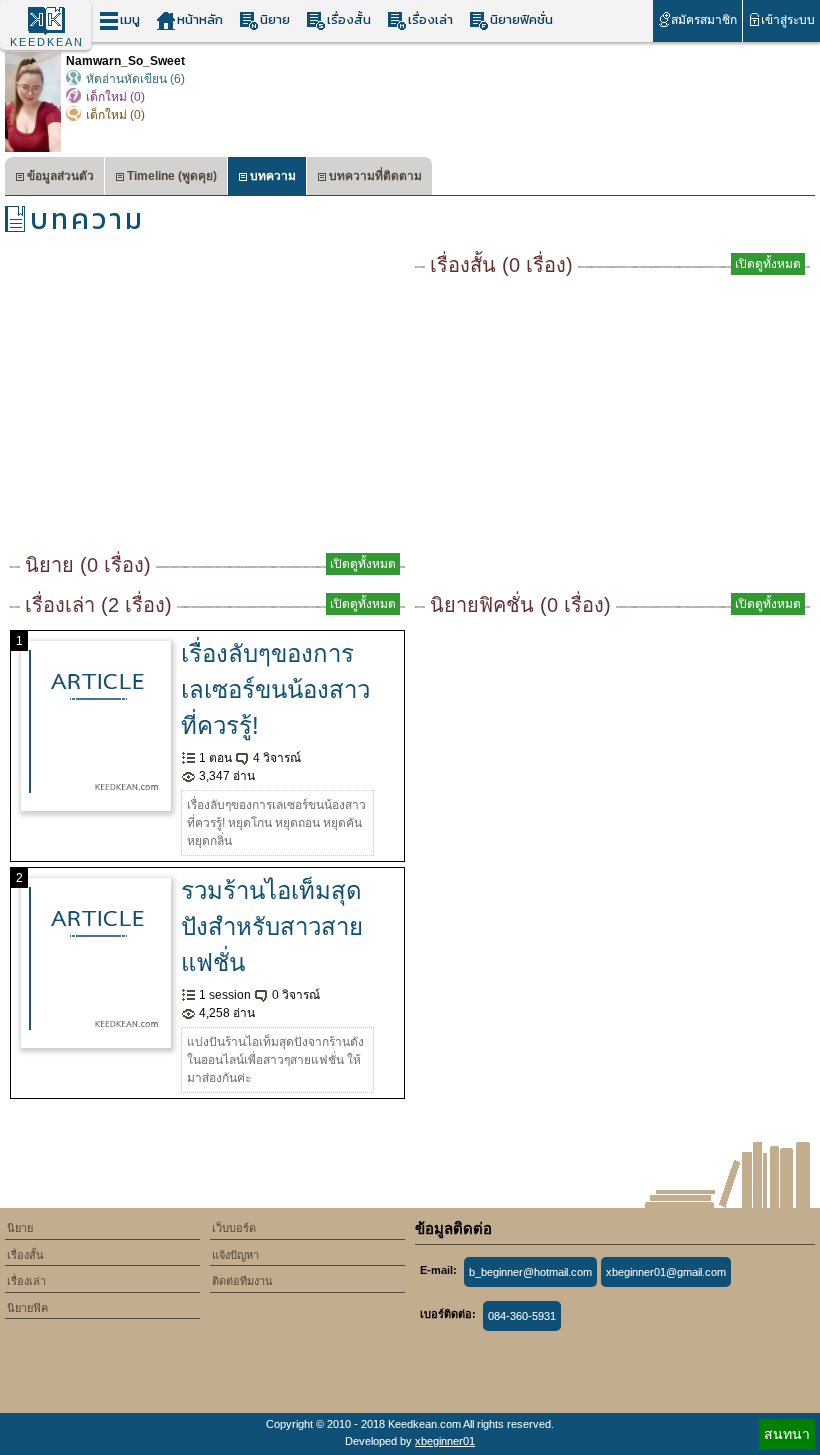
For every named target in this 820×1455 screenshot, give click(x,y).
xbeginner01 (445, 1441)
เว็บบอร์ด (234, 1228)
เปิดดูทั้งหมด (363, 564)
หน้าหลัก (200, 19)
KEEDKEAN (47, 42)
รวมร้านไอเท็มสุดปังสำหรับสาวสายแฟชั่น (272, 926)
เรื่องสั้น (349, 19)
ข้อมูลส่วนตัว (60, 176)
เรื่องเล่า (430, 19)
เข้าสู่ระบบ (788, 20)
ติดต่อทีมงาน (242, 1281)
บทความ (273, 176)
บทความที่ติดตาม (375, 176)
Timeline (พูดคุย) (172, 176)
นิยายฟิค (27, 1308)
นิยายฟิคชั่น (521, 19)
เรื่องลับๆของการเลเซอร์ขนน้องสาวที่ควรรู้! (275, 689)
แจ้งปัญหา (235, 1255)
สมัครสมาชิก (704, 20)
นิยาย (275, 19)
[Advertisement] (207, 400)
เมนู (130, 19)
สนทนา (787, 1434)
